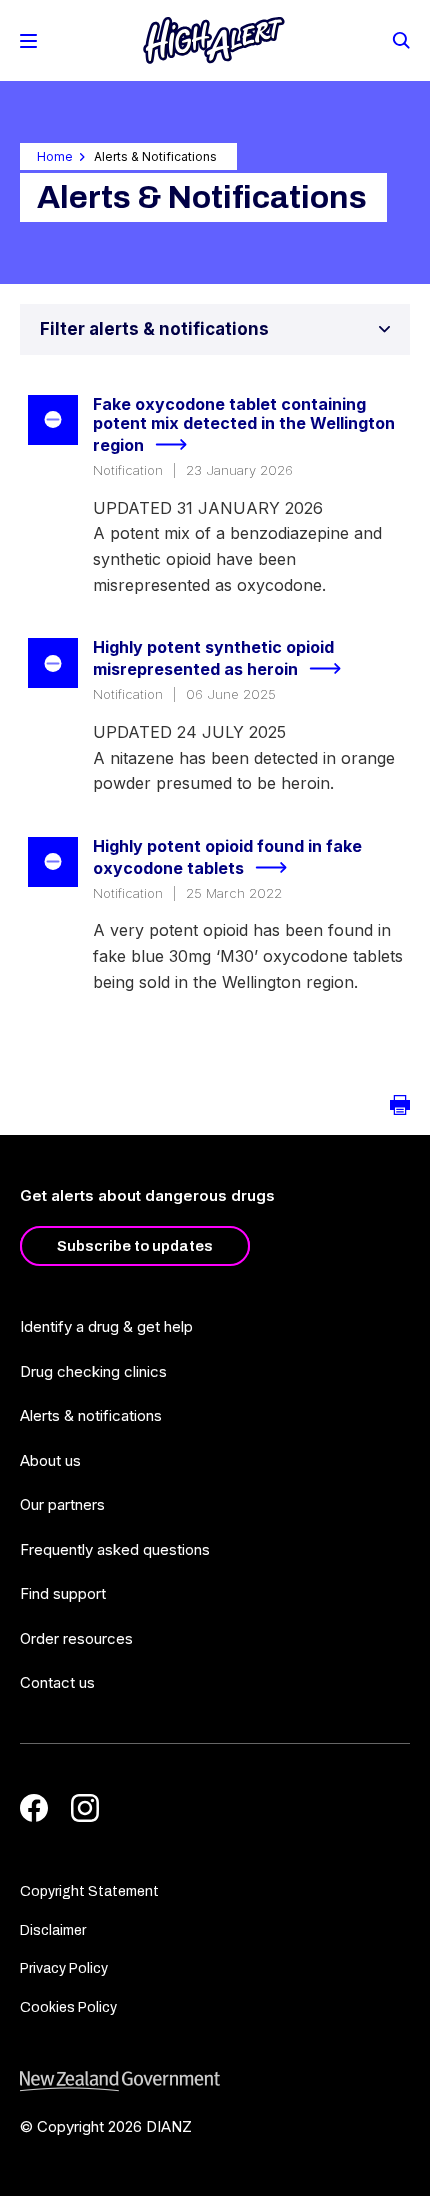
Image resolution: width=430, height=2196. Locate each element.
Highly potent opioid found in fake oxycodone (227, 857)
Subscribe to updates (135, 1246)
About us (50, 1460)
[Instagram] (85, 1808)
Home (55, 156)
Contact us (57, 1682)
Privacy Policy (64, 1968)
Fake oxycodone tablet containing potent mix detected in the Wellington (244, 425)
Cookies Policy (68, 2007)
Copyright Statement (89, 1891)
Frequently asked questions (115, 1549)
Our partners (62, 1504)
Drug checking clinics (93, 1371)
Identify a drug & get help (106, 1326)
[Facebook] (34, 1808)
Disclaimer (53, 1930)
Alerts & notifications (91, 1415)
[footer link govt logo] (215, 2081)
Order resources (76, 1638)
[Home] (214, 40)
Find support (63, 1593)
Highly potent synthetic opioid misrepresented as (213, 658)
